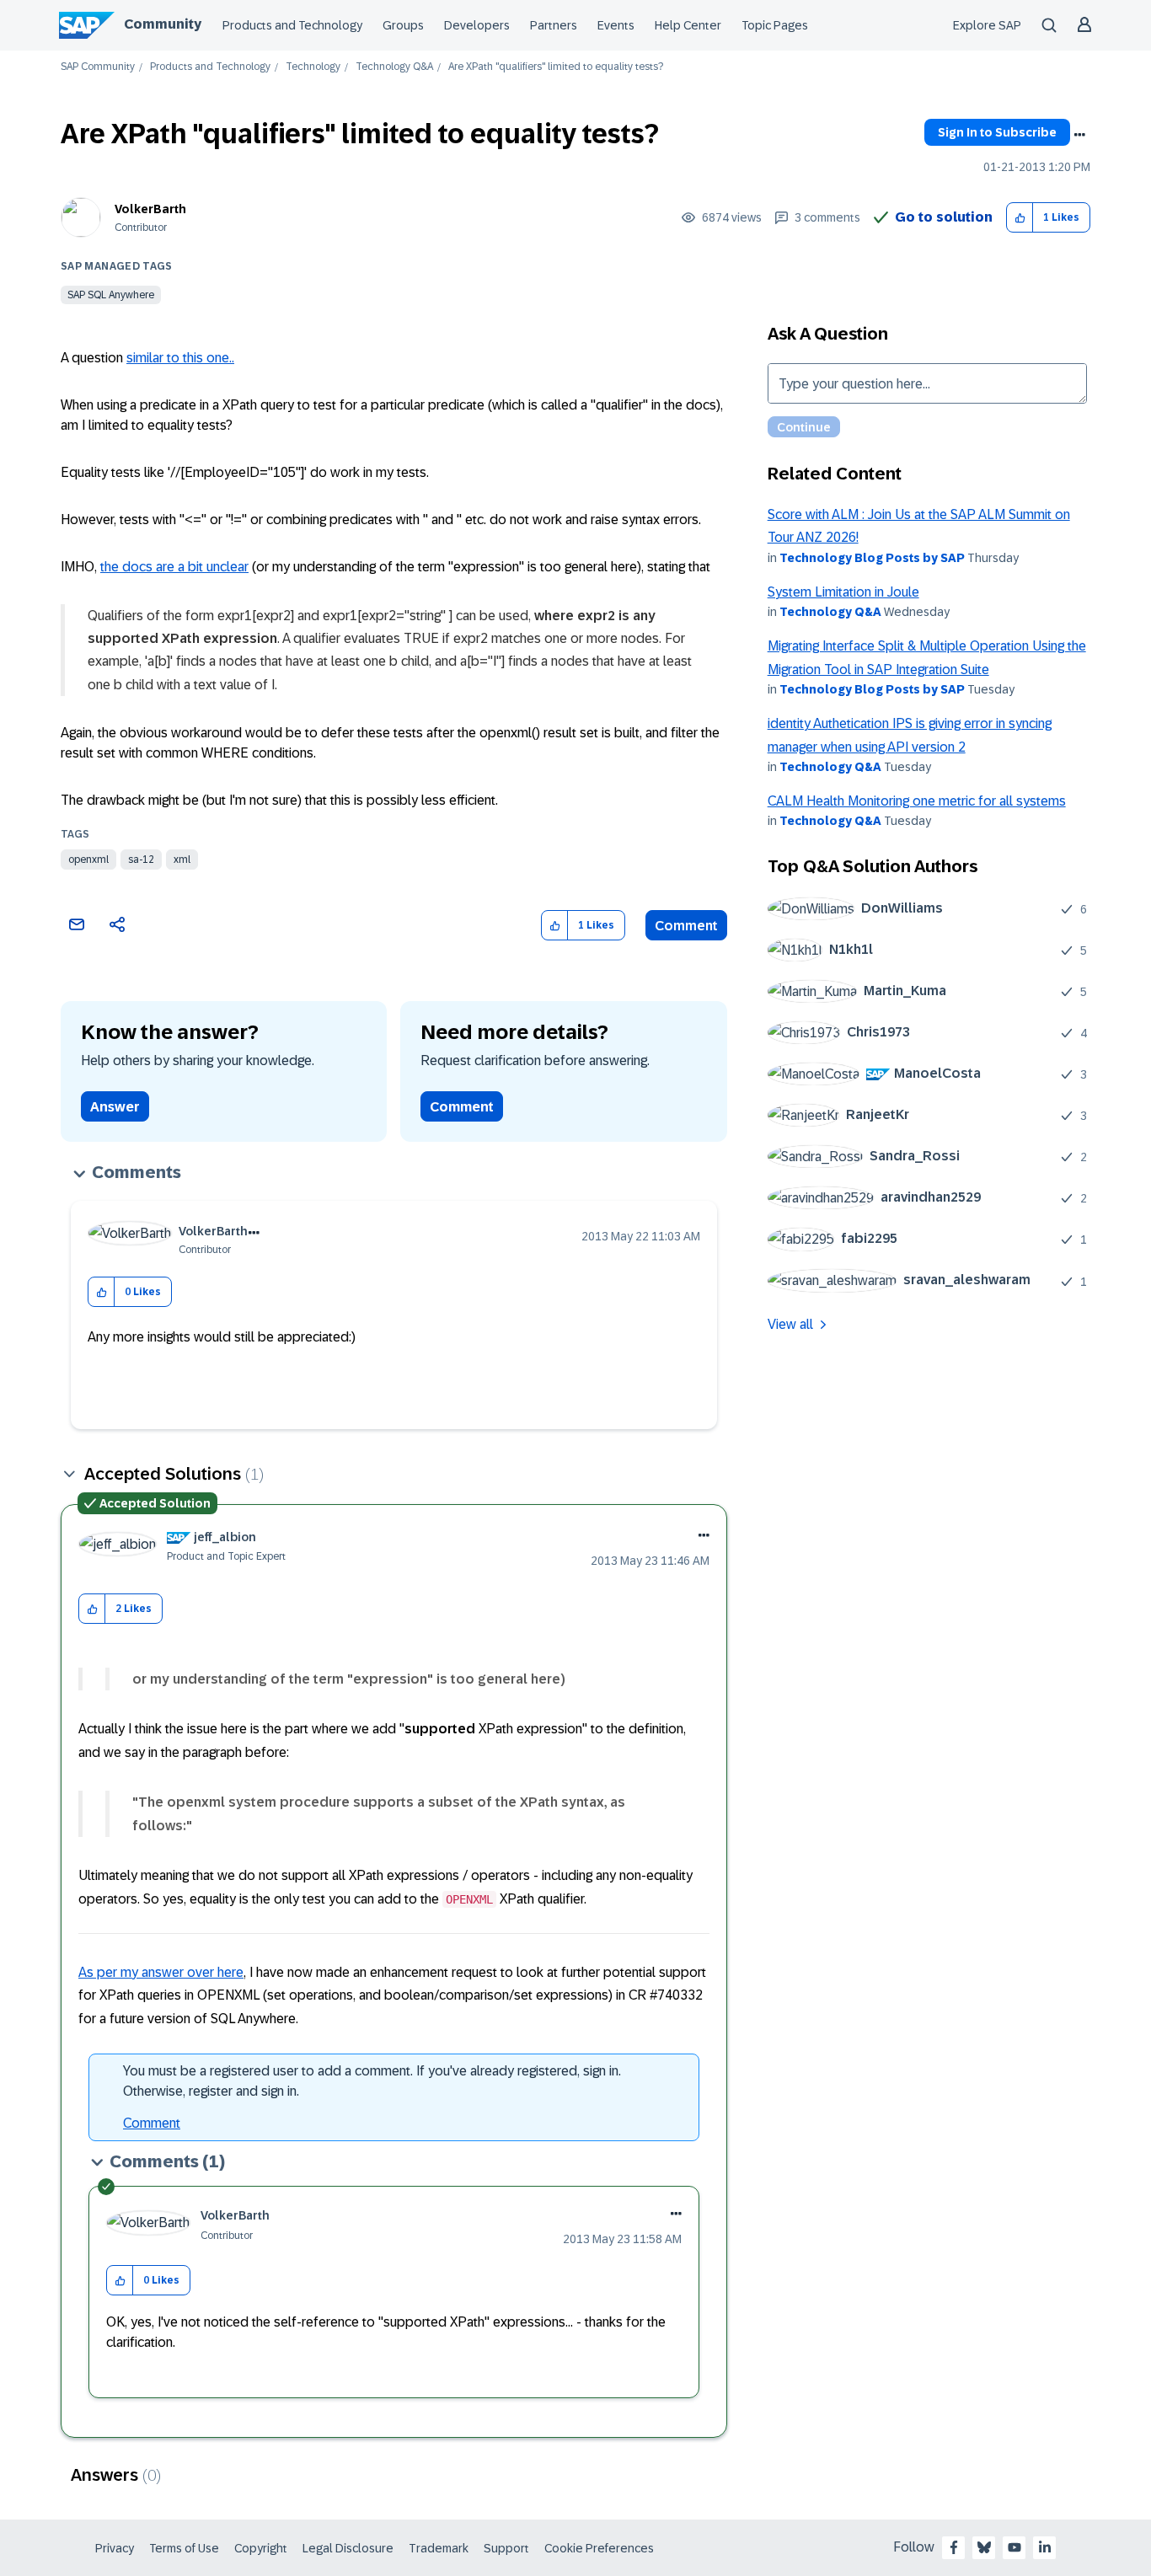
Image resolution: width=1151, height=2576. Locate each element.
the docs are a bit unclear (174, 567)
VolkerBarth (150, 209)
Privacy (115, 2548)
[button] (1020, 218)
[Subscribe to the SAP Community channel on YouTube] (1014, 2547)
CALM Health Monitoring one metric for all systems (917, 801)
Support (506, 2548)
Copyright (261, 2548)
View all (790, 1324)
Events (616, 25)
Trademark (439, 2548)
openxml (88, 860)
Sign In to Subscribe (997, 132)
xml (182, 860)
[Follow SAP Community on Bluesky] (984, 2547)
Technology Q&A (394, 67)
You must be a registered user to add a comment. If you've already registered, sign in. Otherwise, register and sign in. (372, 2081)
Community (163, 24)
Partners (554, 25)
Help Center (688, 25)
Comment (686, 926)
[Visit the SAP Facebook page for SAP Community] (954, 2547)
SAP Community (98, 67)
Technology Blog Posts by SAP (872, 558)
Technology (313, 67)
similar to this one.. (180, 358)
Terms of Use (184, 2548)
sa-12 (141, 860)
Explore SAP (987, 25)
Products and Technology (292, 25)
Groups (403, 25)
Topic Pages (775, 25)
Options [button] (1079, 135)
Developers (477, 25)
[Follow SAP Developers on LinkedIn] (1045, 2547)
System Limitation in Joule (843, 592)
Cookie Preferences (599, 2548)
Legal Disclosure (348, 2548)
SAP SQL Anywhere (111, 295)
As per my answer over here (161, 1972)
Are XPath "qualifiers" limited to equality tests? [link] (556, 67)
